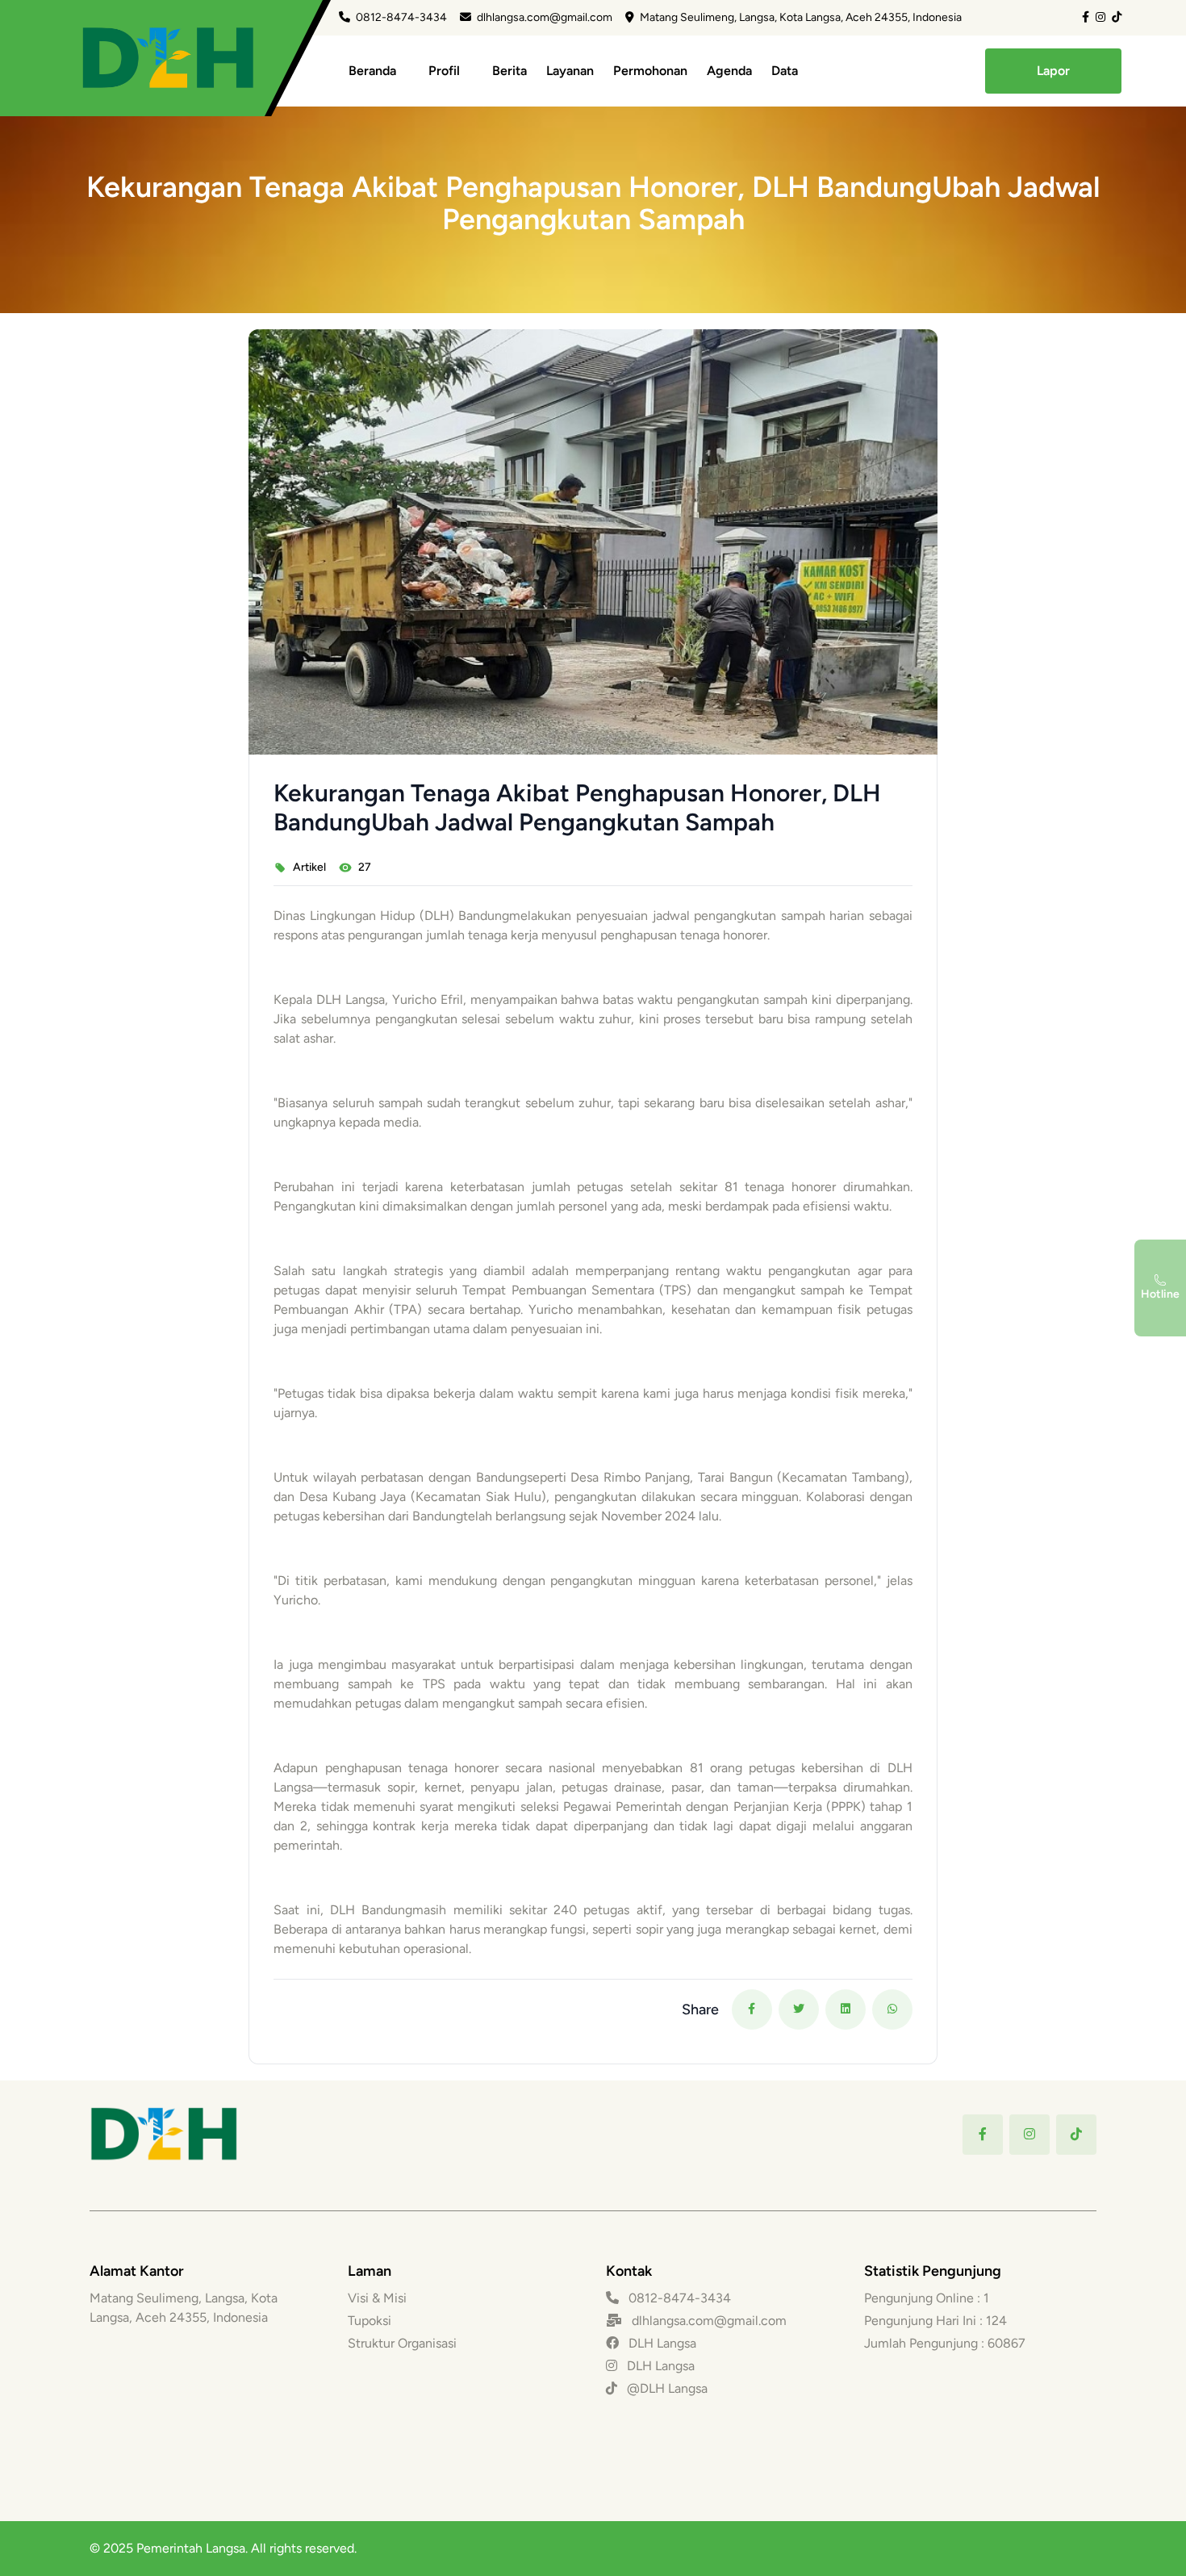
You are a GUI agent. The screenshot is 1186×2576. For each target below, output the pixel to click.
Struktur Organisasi (402, 2343)
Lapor (1053, 71)
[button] (752, 2009)
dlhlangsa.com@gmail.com (545, 17)
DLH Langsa (661, 2343)
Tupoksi (370, 2321)
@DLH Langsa (666, 2388)
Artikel (309, 867)
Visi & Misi (377, 2298)
